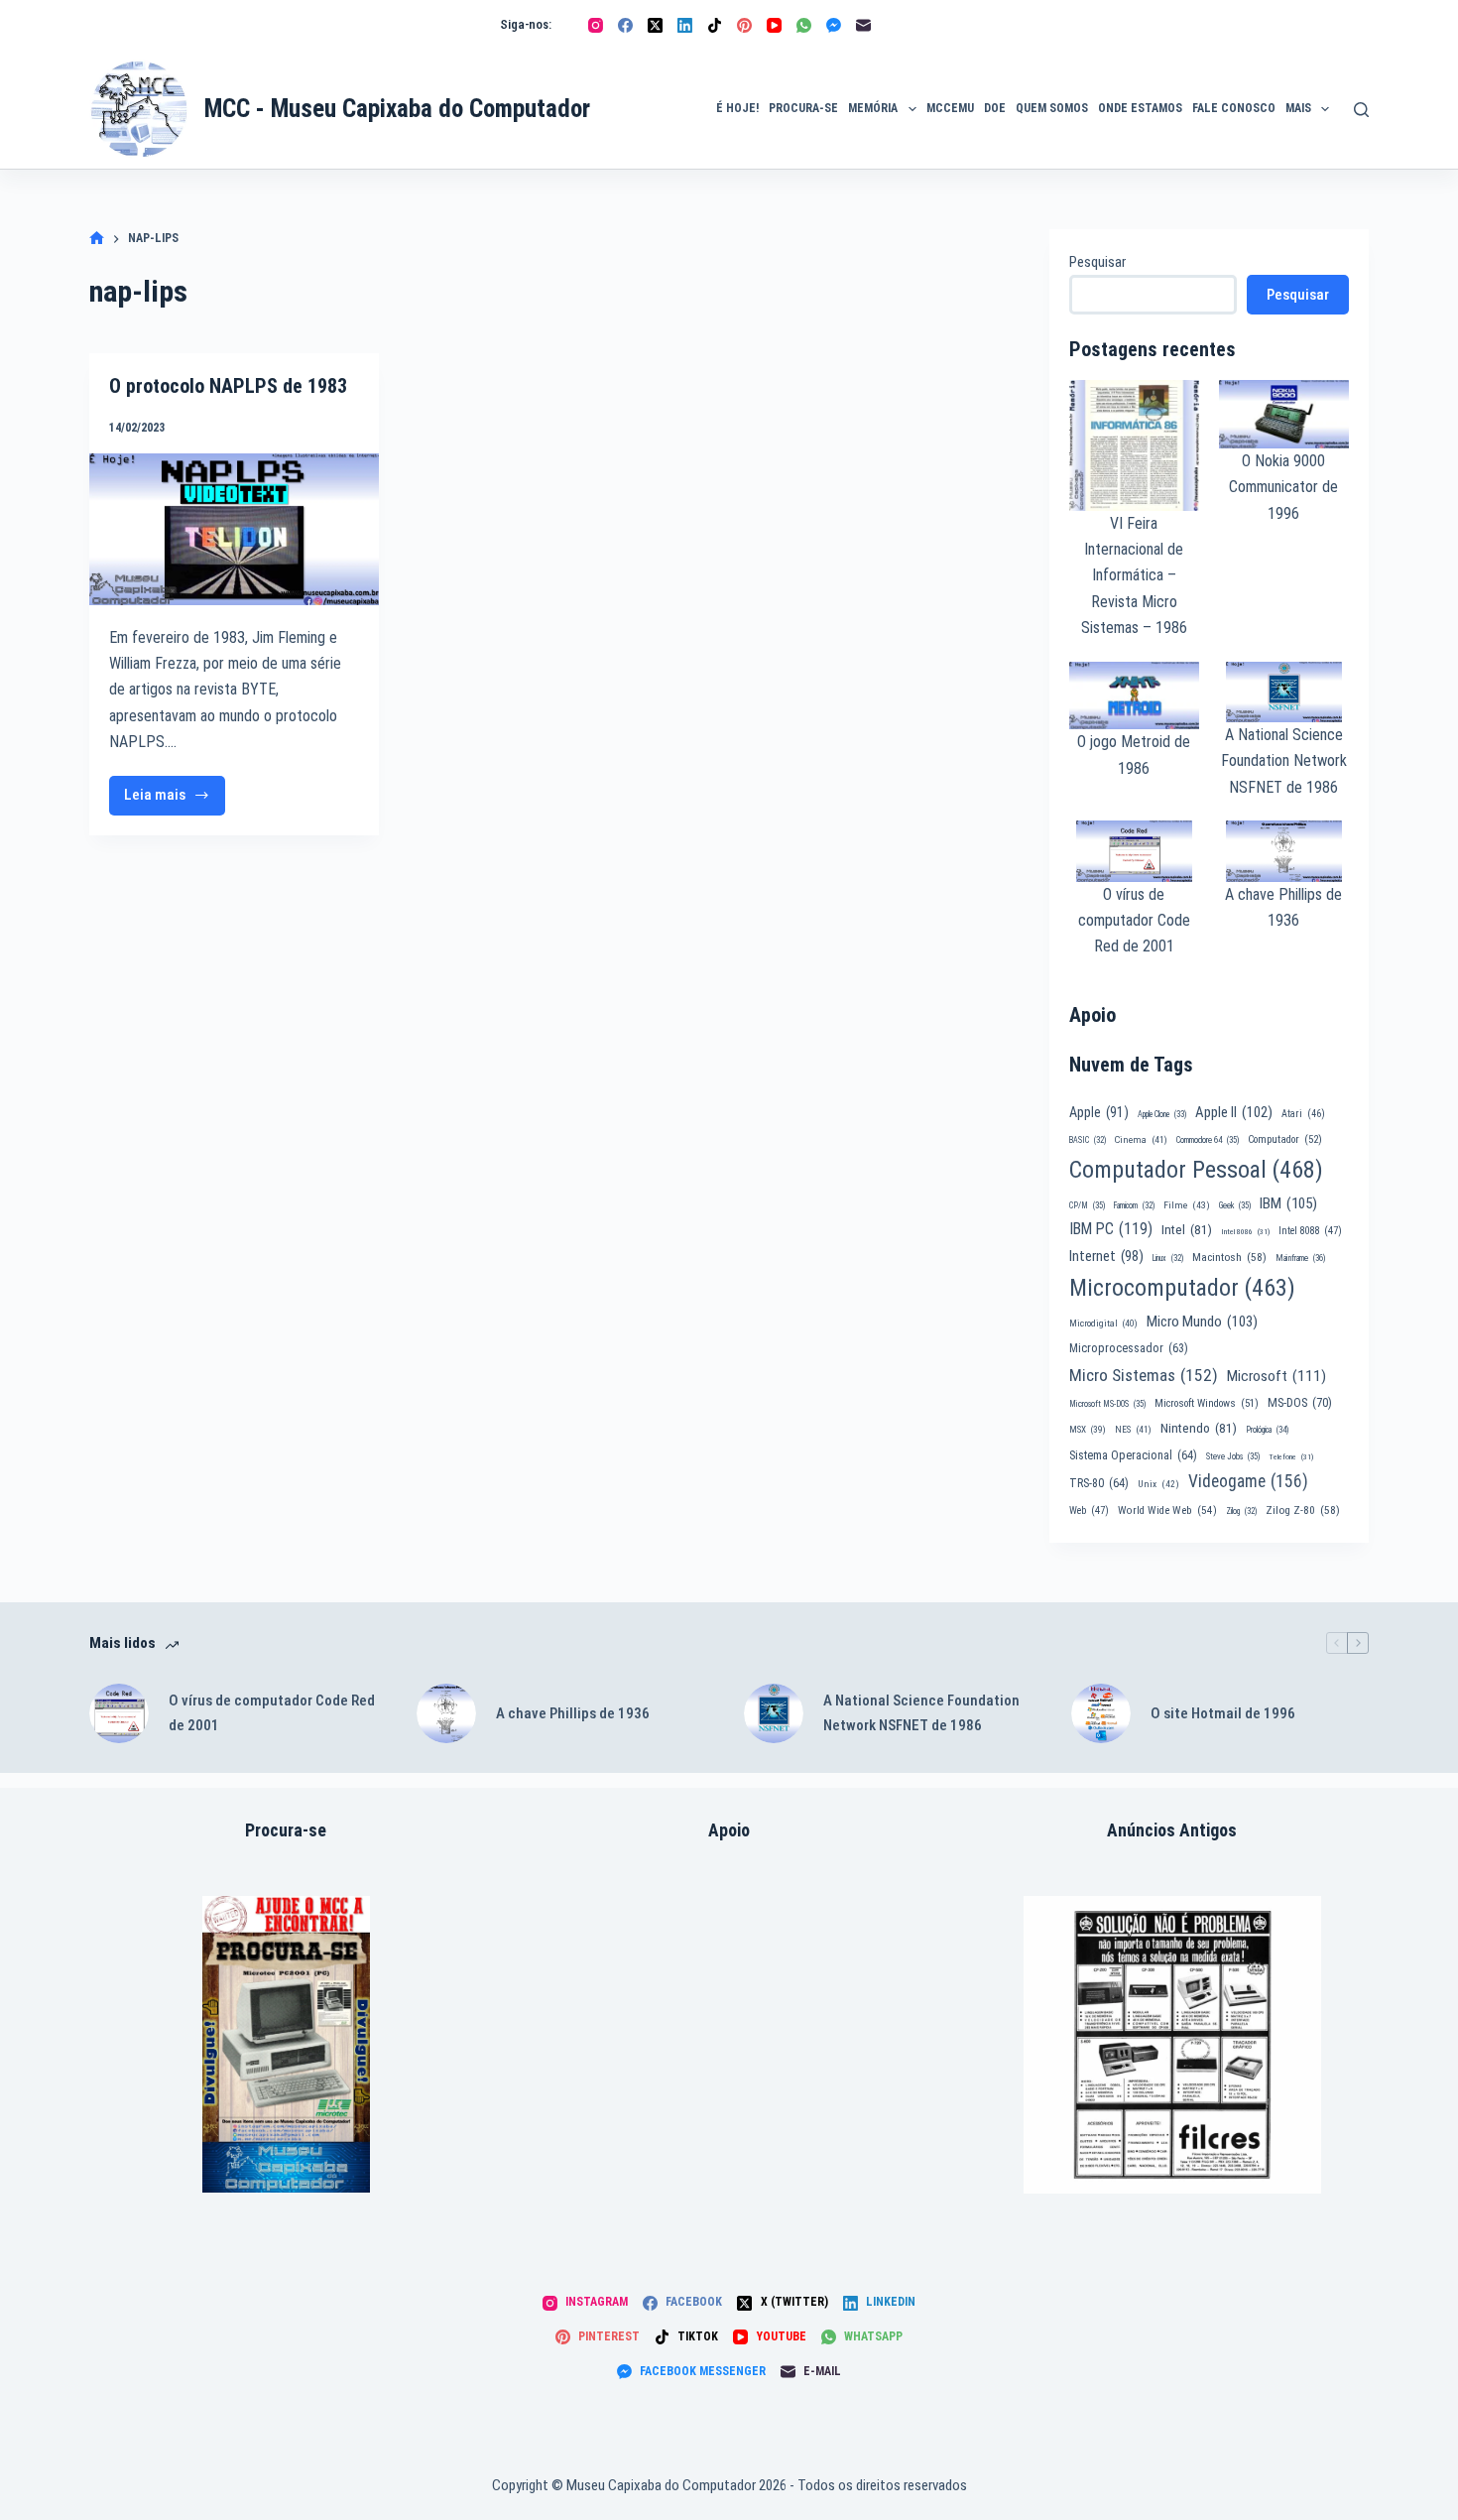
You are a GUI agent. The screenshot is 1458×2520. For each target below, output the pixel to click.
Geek (1235, 1205)
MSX (1088, 1429)
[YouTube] (774, 25)
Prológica (1267, 1430)
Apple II (1234, 1112)
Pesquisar (1097, 262)
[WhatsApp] (804, 25)
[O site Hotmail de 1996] (1101, 1713)
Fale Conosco (1234, 108)
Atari (1303, 1114)
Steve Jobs (1233, 1456)
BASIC (1088, 1140)
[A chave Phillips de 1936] (446, 1713)
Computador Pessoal (1196, 1170)
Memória (873, 108)
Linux (1168, 1258)
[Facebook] (625, 25)
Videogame (1248, 1481)
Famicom (1134, 1205)
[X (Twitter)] (655, 25)
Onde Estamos (1140, 108)
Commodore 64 (1208, 1140)
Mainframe (1301, 1258)
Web (1089, 1511)
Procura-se (803, 108)
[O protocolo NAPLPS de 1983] (234, 529)
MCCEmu (950, 108)
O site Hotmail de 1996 (1223, 1713)
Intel (1187, 1229)
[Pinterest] (744, 25)
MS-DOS (1300, 1402)
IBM (1288, 1203)
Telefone (1291, 1457)
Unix (1158, 1484)
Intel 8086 (1245, 1232)
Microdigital (1103, 1323)
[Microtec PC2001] (286, 2044)
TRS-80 (1099, 1483)
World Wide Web (1167, 1511)
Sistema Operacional (1133, 1455)
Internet (1106, 1256)
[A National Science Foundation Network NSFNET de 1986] (774, 1713)
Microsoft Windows (1207, 1403)
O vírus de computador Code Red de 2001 (1134, 921)
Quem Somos (1052, 108)
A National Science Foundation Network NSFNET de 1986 (1284, 761)
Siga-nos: (526, 24)
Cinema (1141, 1139)
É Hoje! (737, 108)
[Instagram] (596, 25)
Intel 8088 (1310, 1231)
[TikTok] (715, 25)
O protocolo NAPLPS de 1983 (228, 386)
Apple (1099, 1112)
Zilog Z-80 (1303, 1510)
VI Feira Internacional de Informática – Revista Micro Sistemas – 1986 (1134, 576)
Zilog (1241, 1511)
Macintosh (1229, 1257)
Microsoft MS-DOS (1107, 1404)
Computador (1285, 1139)
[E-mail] (863, 25)
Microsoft (1276, 1376)
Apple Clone (1162, 1114)
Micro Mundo (1202, 1322)
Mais (1298, 108)
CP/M (1087, 1205)
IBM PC (1111, 1229)
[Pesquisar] (1361, 110)
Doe (995, 108)
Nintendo (1199, 1428)
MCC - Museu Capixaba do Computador (397, 109)
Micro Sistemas (1144, 1375)
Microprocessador (1129, 1348)
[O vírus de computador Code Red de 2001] (119, 1713)
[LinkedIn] (685, 25)
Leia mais (175, 800)
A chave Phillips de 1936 (573, 1713)
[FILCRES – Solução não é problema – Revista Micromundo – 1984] (1172, 2045)
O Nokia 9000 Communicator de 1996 (1283, 487)
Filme (1187, 1205)
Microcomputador (1182, 1288)
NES (1133, 1429)
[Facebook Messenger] (834, 25)
